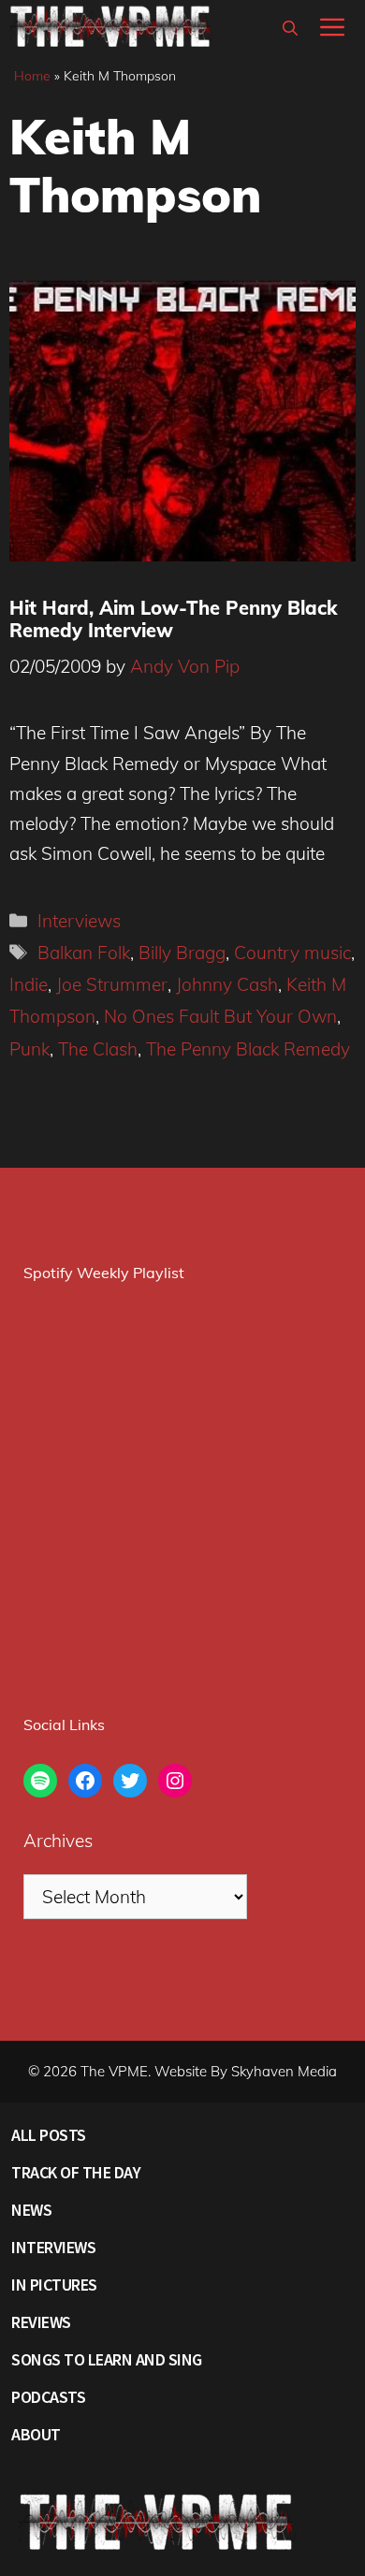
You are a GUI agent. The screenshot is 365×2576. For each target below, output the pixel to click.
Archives (58, 1841)
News (31, 2210)
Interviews (79, 921)
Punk (29, 1049)
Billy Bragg (182, 953)
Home (32, 76)
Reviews (41, 2322)
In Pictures (54, 2285)
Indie (29, 984)
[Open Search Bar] (290, 28)
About (36, 2434)
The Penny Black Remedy (248, 1049)
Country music (292, 953)
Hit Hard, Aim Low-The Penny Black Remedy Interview (173, 619)
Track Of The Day (76, 2172)
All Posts (49, 2135)
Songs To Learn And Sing (107, 2359)
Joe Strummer (112, 984)
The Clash (98, 1049)
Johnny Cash (227, 984)
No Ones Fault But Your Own (220, 1016)
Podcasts (48, 2397)
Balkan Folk (84, 953)
